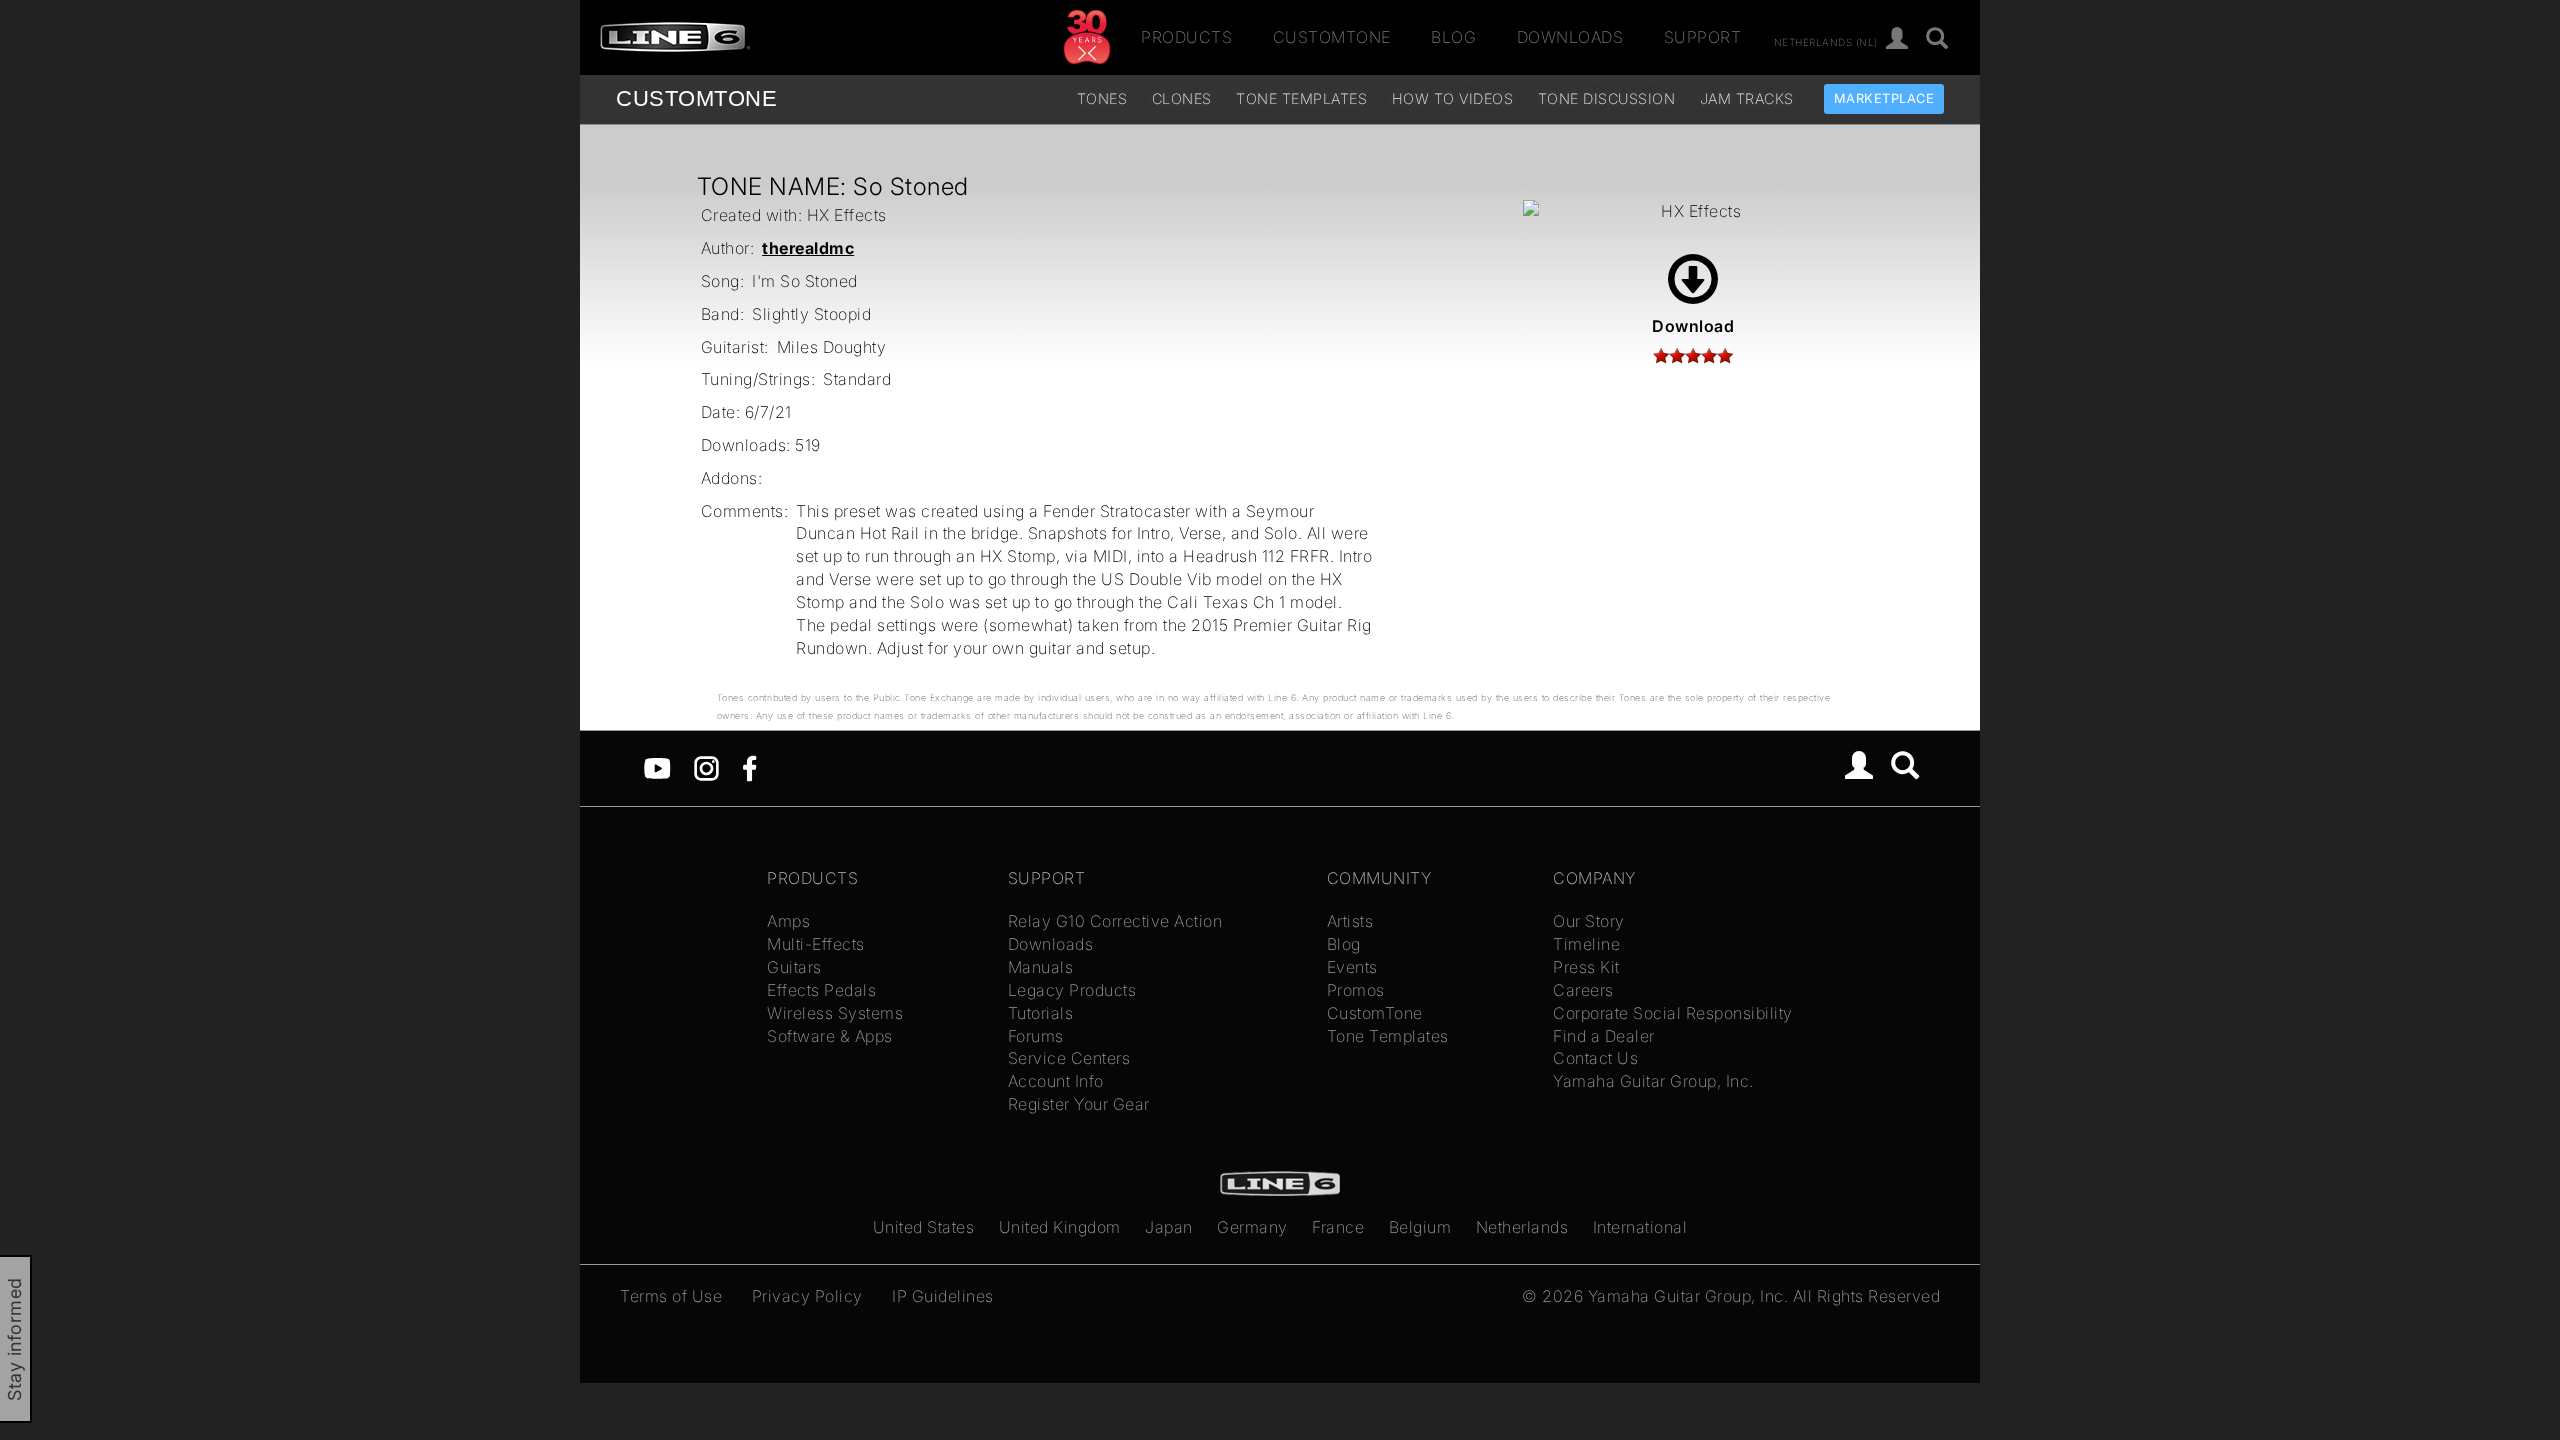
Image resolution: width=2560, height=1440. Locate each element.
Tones (1102, 98)
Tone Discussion (1607, 98)
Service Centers (1069, 1058)
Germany (1252, 1227)
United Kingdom (1060, 1227)
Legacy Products (1072, 990)
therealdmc (808, 248)
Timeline (1586, 944)
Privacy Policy (807, 1296)
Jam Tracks (1747, 98)
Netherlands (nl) (1826, 41)
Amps (788, 921)
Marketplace (1884, 98)
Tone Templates (1301, 98)
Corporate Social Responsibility (1673, 1013)
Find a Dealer (1604, 1036)
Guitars (794, 967)
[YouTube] (657, 767)
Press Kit (1586, 967)
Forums (1036, 1036)
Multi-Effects (816, 944)
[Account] (1897, 39)
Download (1693, 326)
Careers (1583, 990)
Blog (1453, 37)
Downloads (1570, 37)
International (1640, 1227)
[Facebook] (749, 767)
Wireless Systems (835, 1013)
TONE (696, 98)
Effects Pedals (821, 990)
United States (924, 1227)
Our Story (1589, 921)
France (1338, 1227)
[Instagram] (706, 767)
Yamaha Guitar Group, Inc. (1653, 1081)
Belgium (1420, 1227)
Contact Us (1595, 1058)
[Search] (1937, 39)
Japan (1169, 1227)
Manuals (1041, 967)
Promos (1356, 990)
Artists (1350, 921)
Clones (1182, 98)
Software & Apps (830, 1036)
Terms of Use (671, 1296)
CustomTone (1332, 37)
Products (1186, 37)
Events (1352, 967)
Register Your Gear (1079, 1104)
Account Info (1056, 1081)
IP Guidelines (943, 1296)
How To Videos (1453, 98)
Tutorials (1041, 1013)
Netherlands (1522, 1227)
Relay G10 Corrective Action (1115, 921)
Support (1703, 37)
